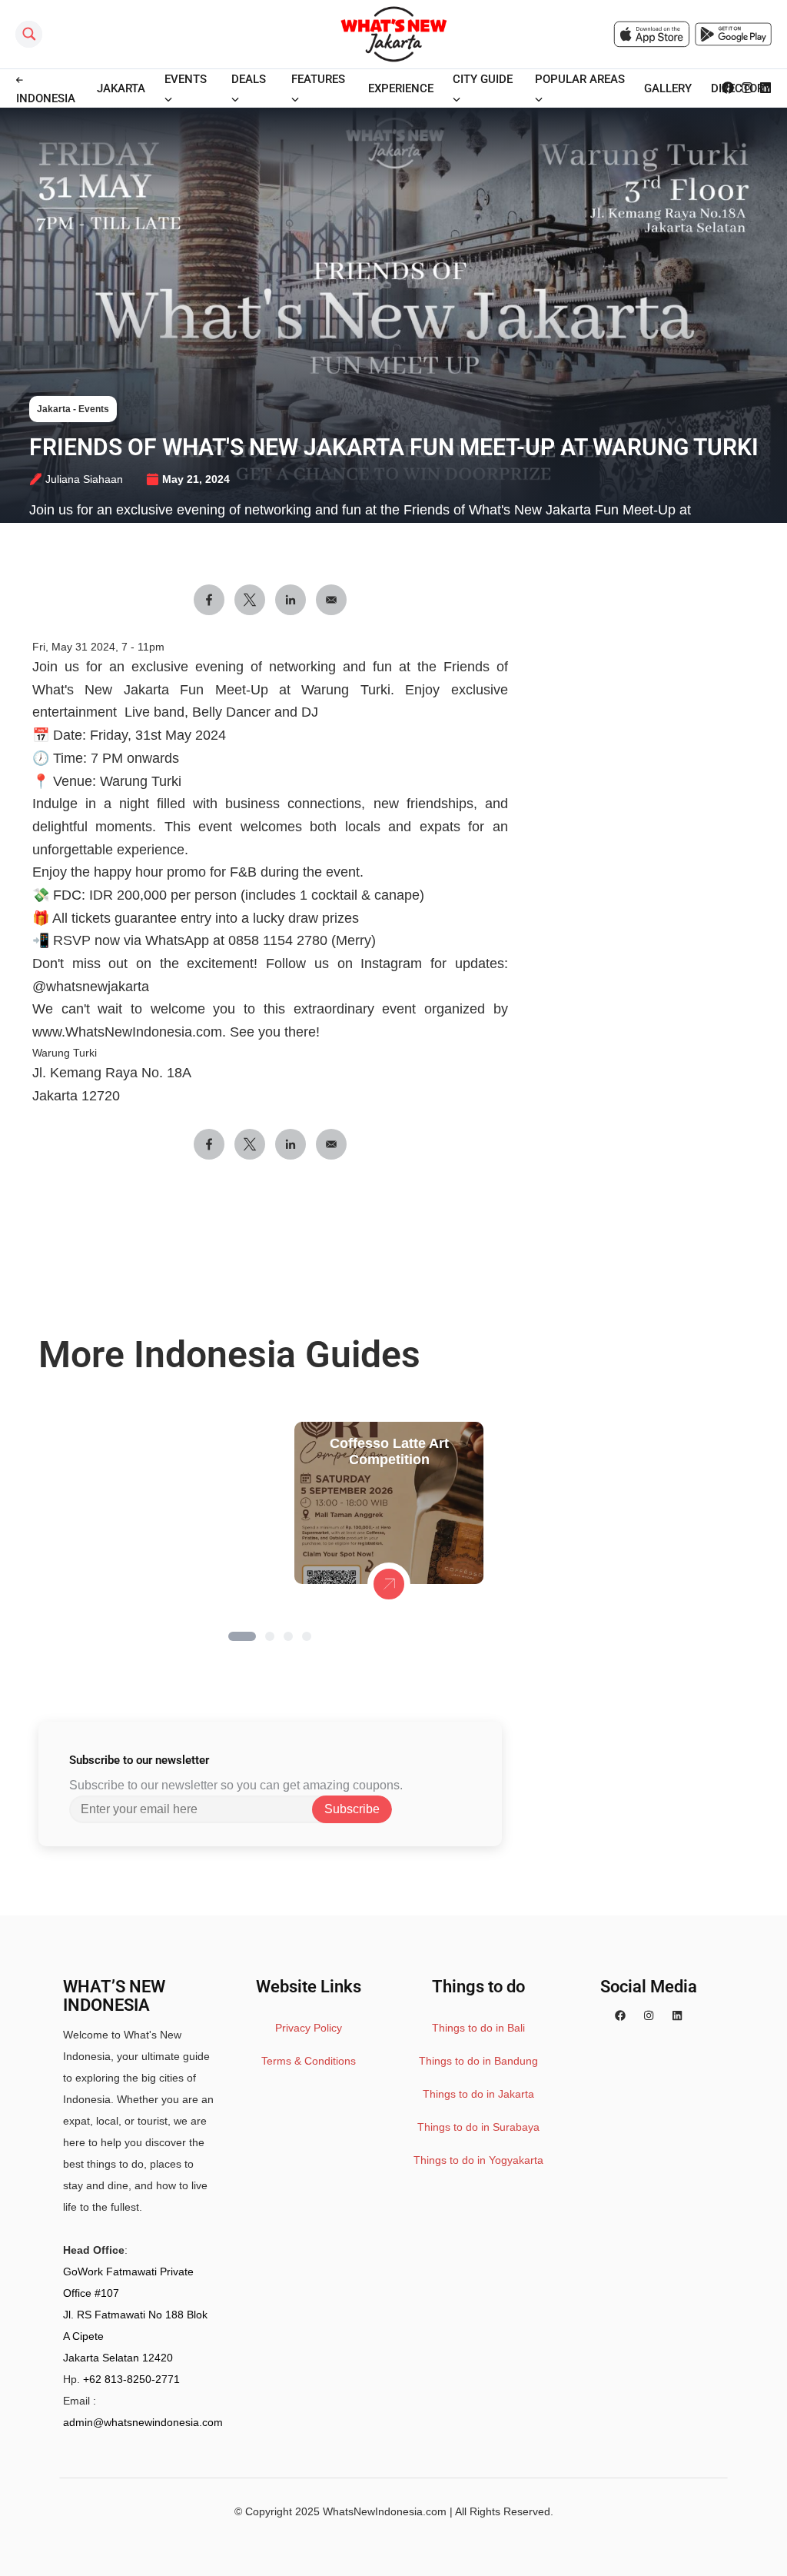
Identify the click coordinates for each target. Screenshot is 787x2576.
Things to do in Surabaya (478, 2127)
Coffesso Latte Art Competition (389, 1451)
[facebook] (620, 2016)
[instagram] (649, 2016)
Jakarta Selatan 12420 (118, 2358)
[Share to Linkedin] (291, 600)
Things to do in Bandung (478, 2061)
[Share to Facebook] (209, 600)
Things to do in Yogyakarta (478, 2160)
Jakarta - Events (73, 409)
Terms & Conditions (309, 2061)
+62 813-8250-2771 (131, 2379)
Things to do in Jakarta (478, 2094)
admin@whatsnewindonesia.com (143, 2422)
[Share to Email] (331, 600)
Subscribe (352, 1809)
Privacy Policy (309, 2028)
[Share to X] (250, 600)
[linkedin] (677, 2016)
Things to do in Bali (478, 2028)
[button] (242, 1636)
